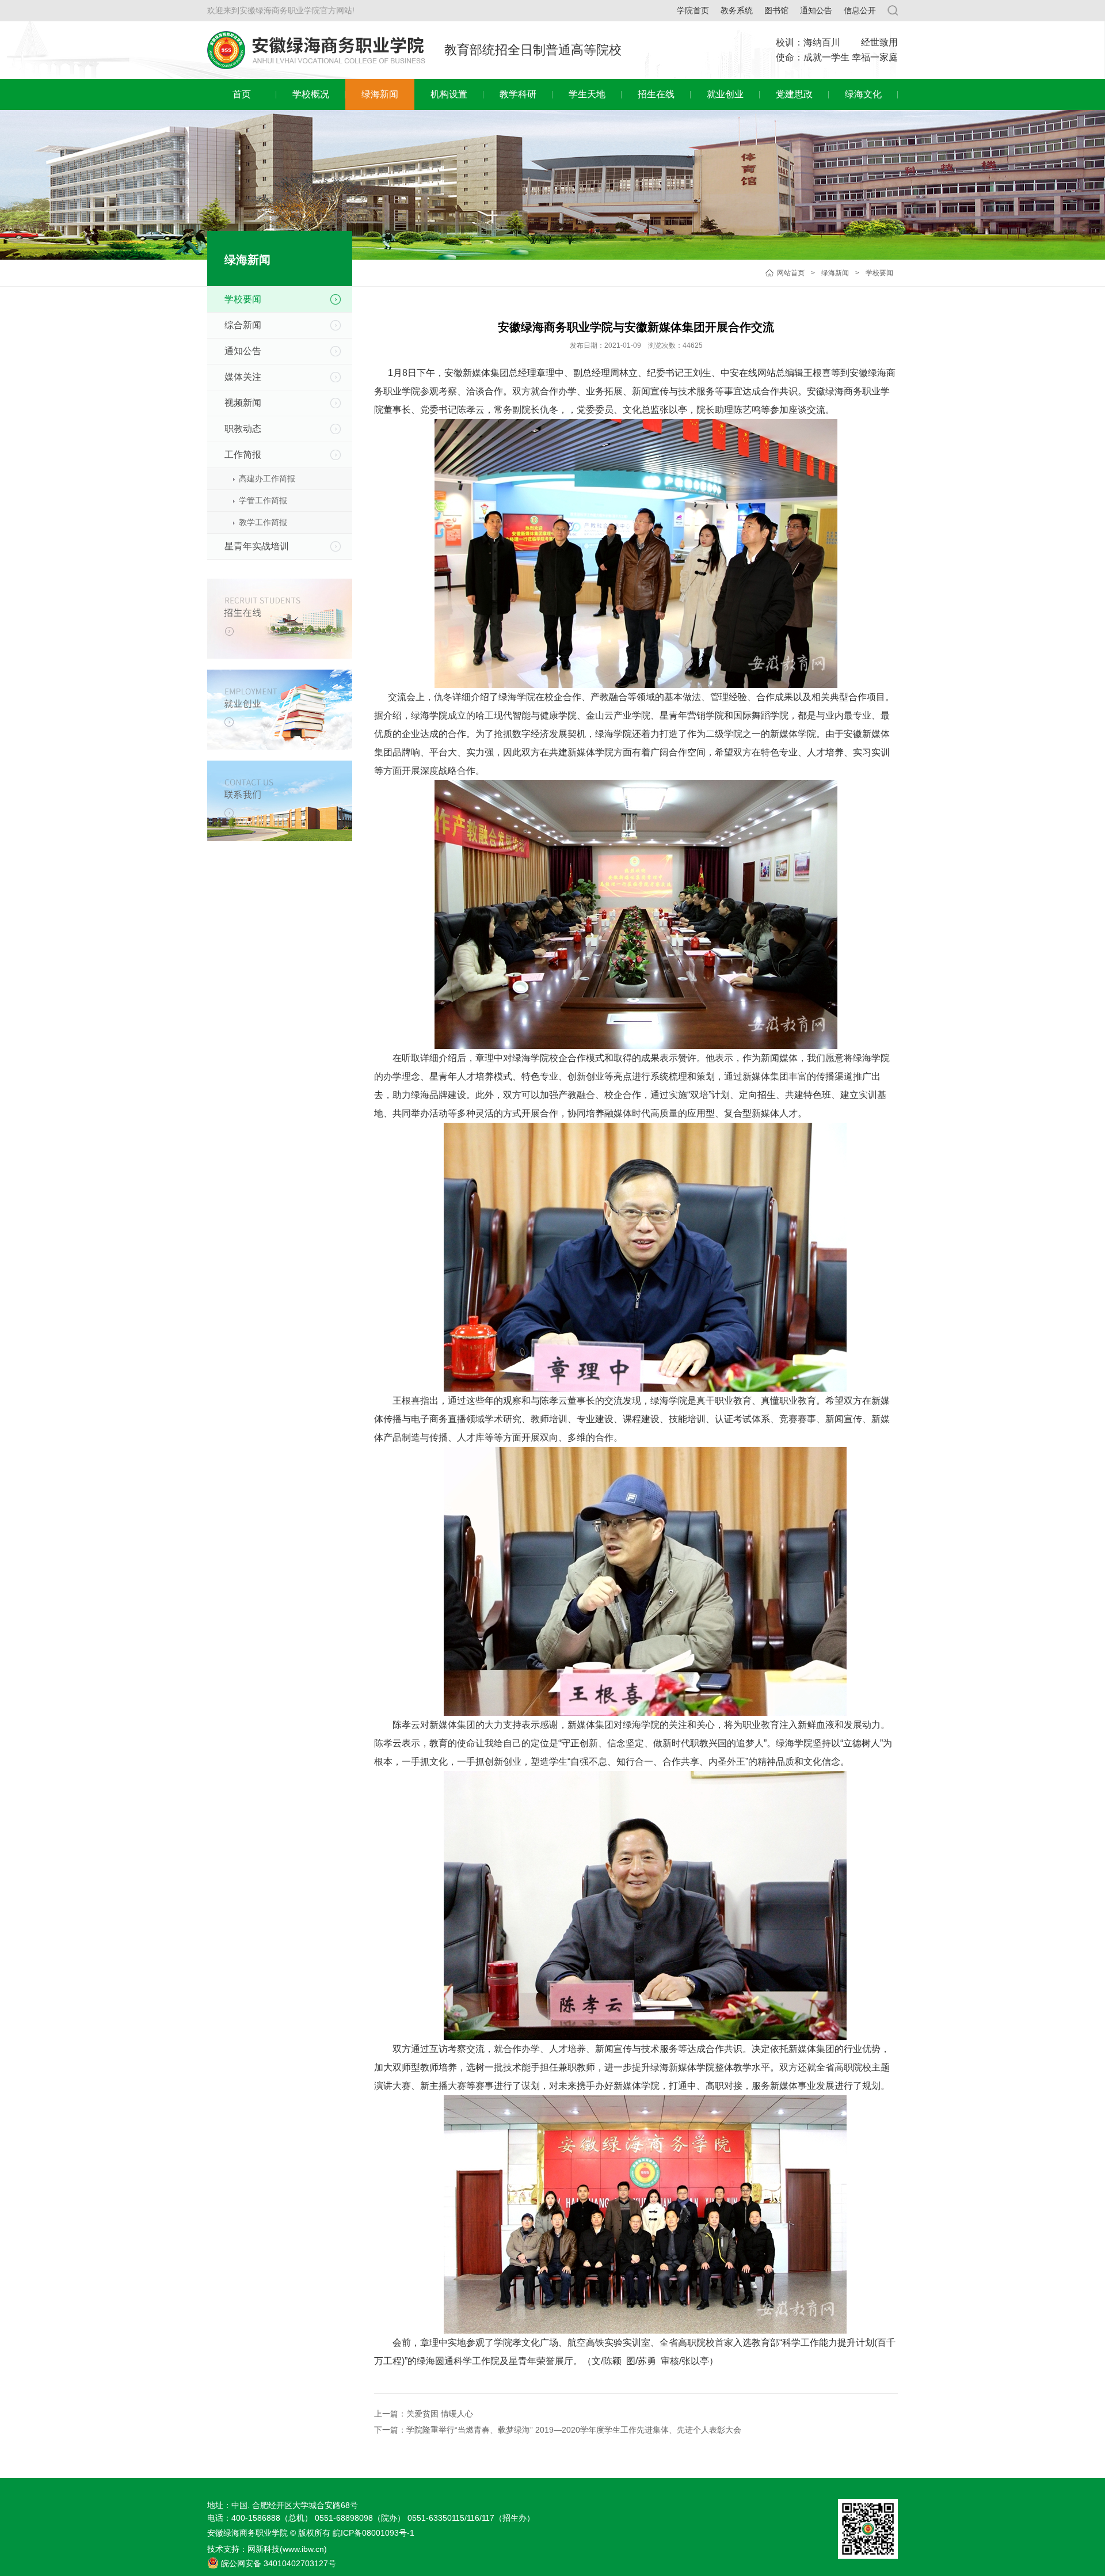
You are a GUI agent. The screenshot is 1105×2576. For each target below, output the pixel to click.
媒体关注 (243, 377)
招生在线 (656, 94)
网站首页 (791, 273)
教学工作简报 (263, 522)
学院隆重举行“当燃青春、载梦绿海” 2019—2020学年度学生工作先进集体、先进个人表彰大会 (574, 2430)
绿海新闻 (380, 94)
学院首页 (693, 10)
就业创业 (725, 94)
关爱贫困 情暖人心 (440, 2414)
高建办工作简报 (267, 478)
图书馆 (776, 10)
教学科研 (518, 94)
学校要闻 (879, 273)
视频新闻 (243, 403)
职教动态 (243, 429)
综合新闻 (243, 325)
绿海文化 (863, 94)
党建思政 (794, 94)
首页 (242, 94)
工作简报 (243, 455)
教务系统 (737, 10)
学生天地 (587, 94)
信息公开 (860, 10)
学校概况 (311, 94)
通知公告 (816, 10)
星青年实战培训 (257, 546)
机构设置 (449, 94)
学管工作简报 (263, 500)
